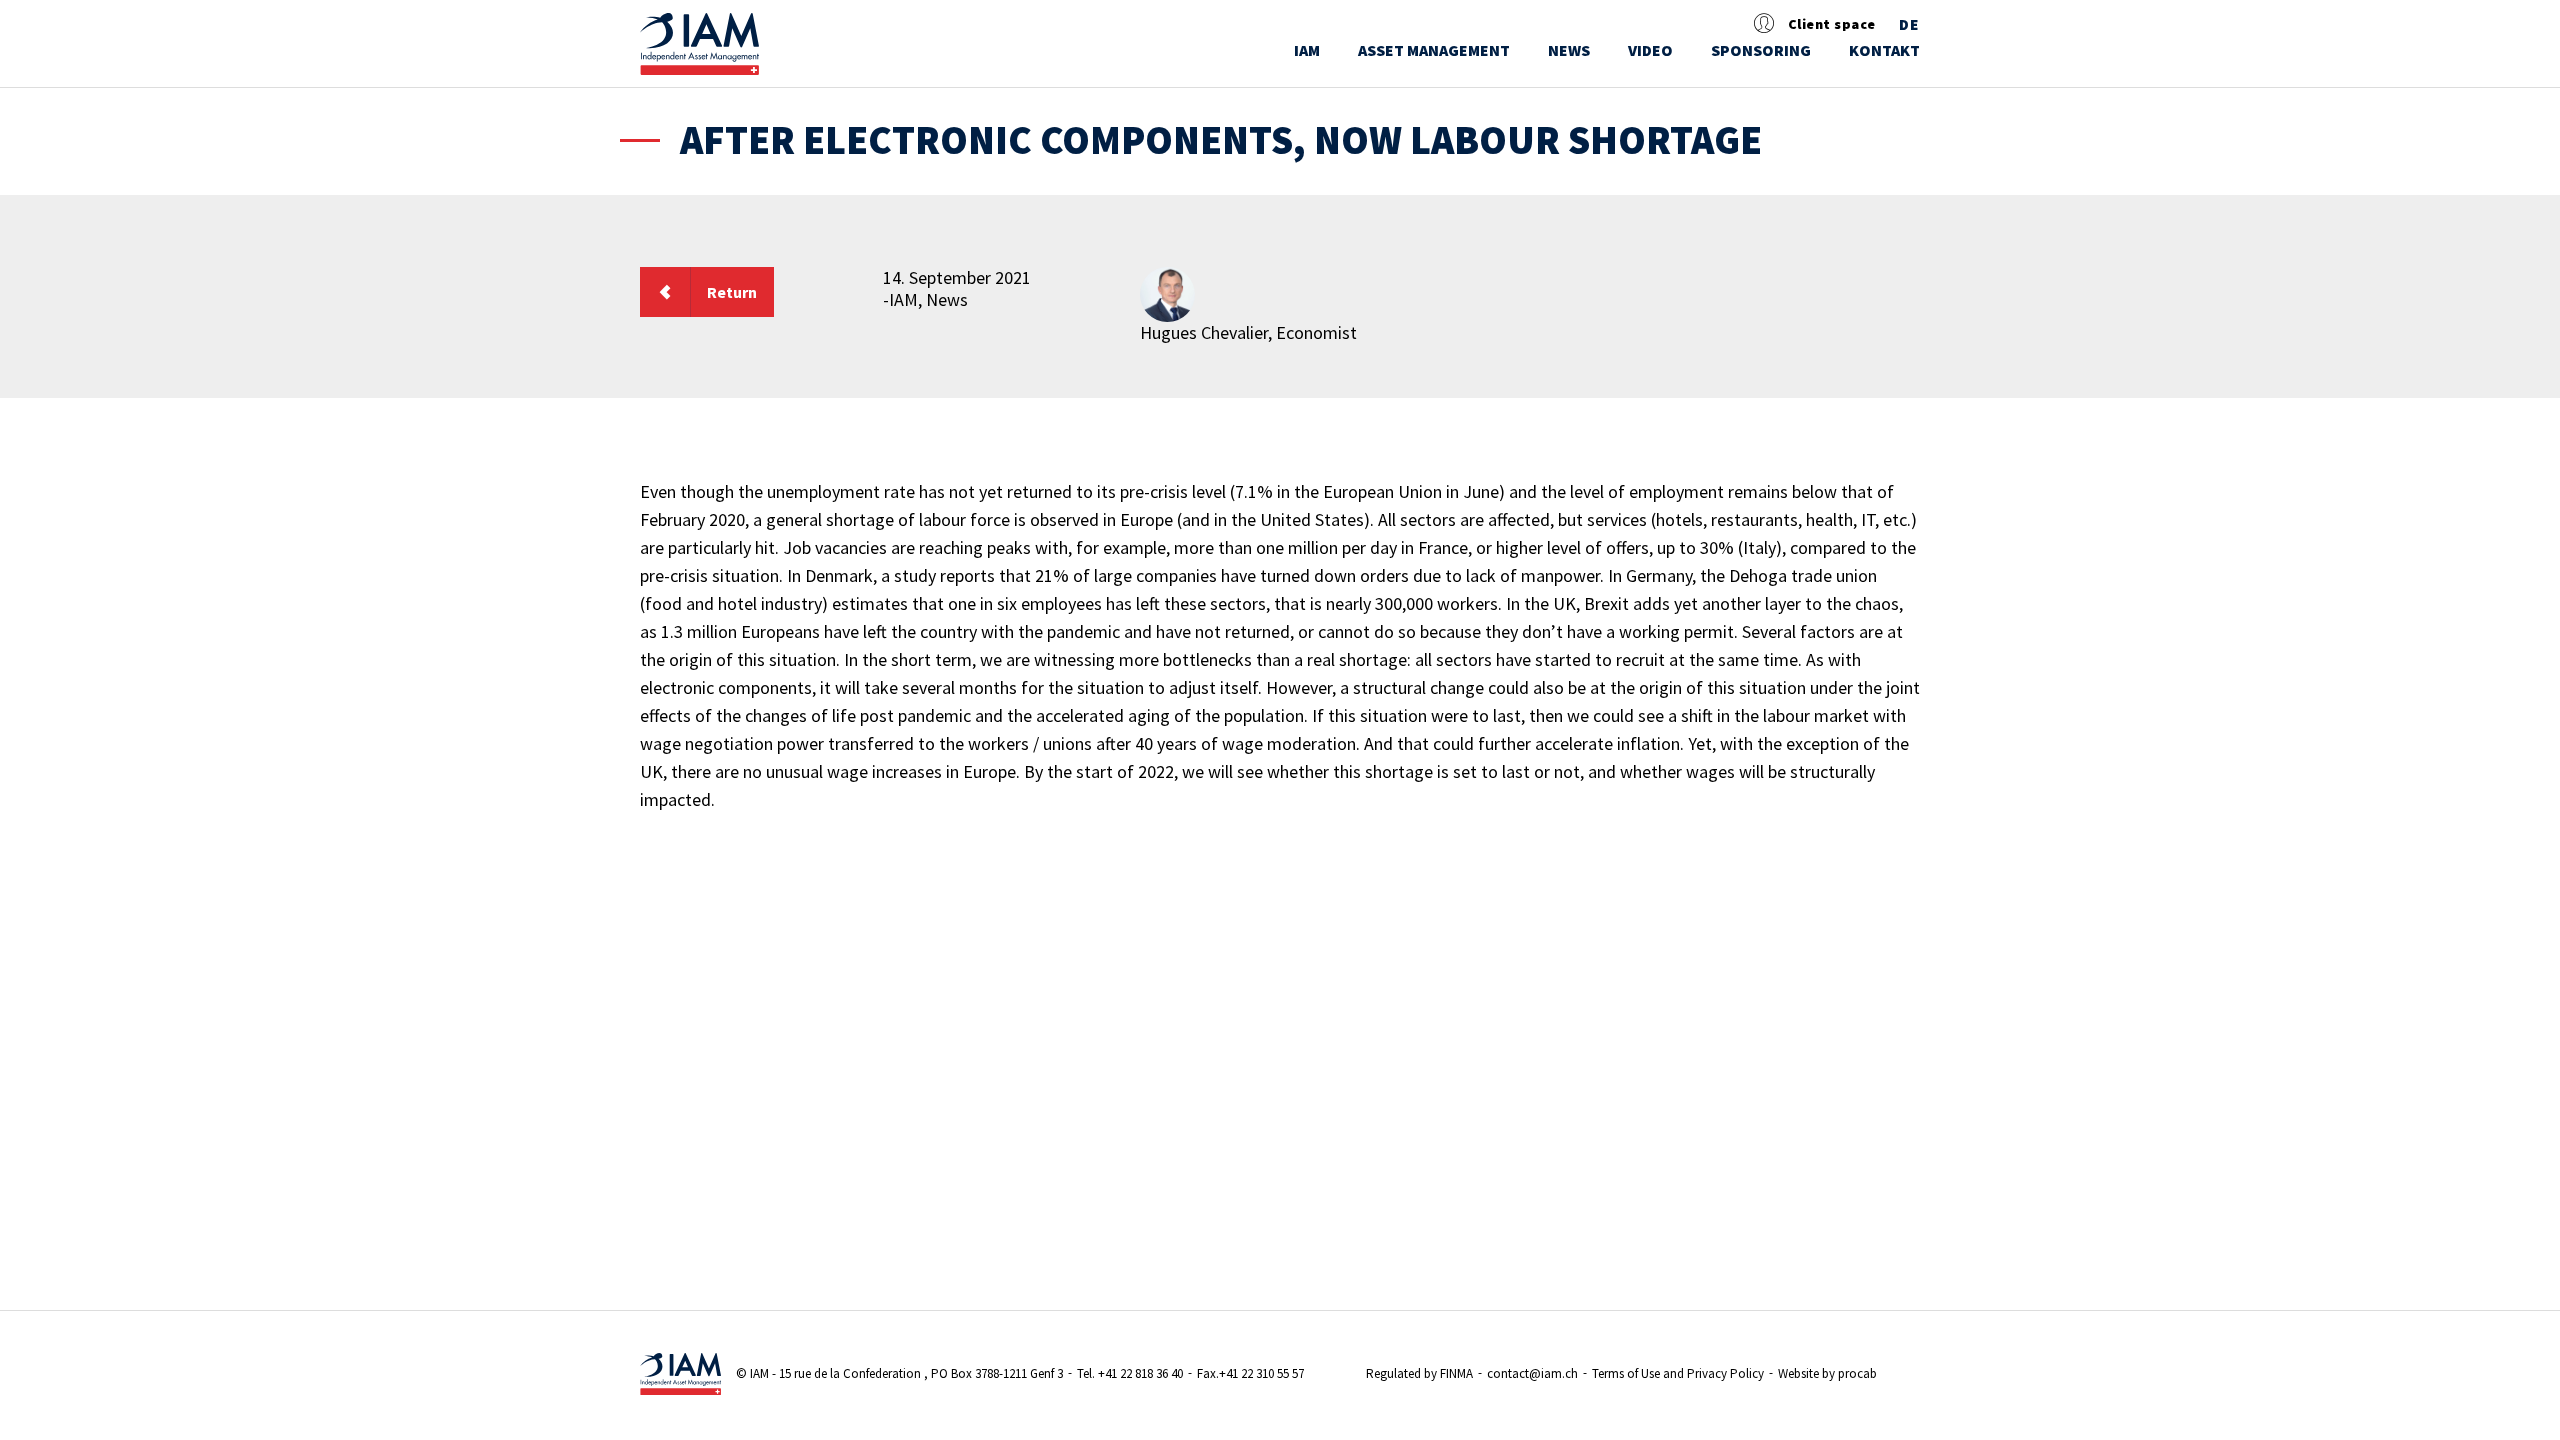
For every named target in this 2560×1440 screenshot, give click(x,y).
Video (1650, 50)
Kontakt (1884, 50)
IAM (1307, 50)
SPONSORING (1761, 50)
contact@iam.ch (1532, 1373)
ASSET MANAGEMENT (1434, 50)
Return (732, 292)
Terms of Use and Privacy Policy (1678, 1373)
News (1569, 50)
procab (1857, 1373)
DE (1909, 25)
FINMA (1456, 1373)
